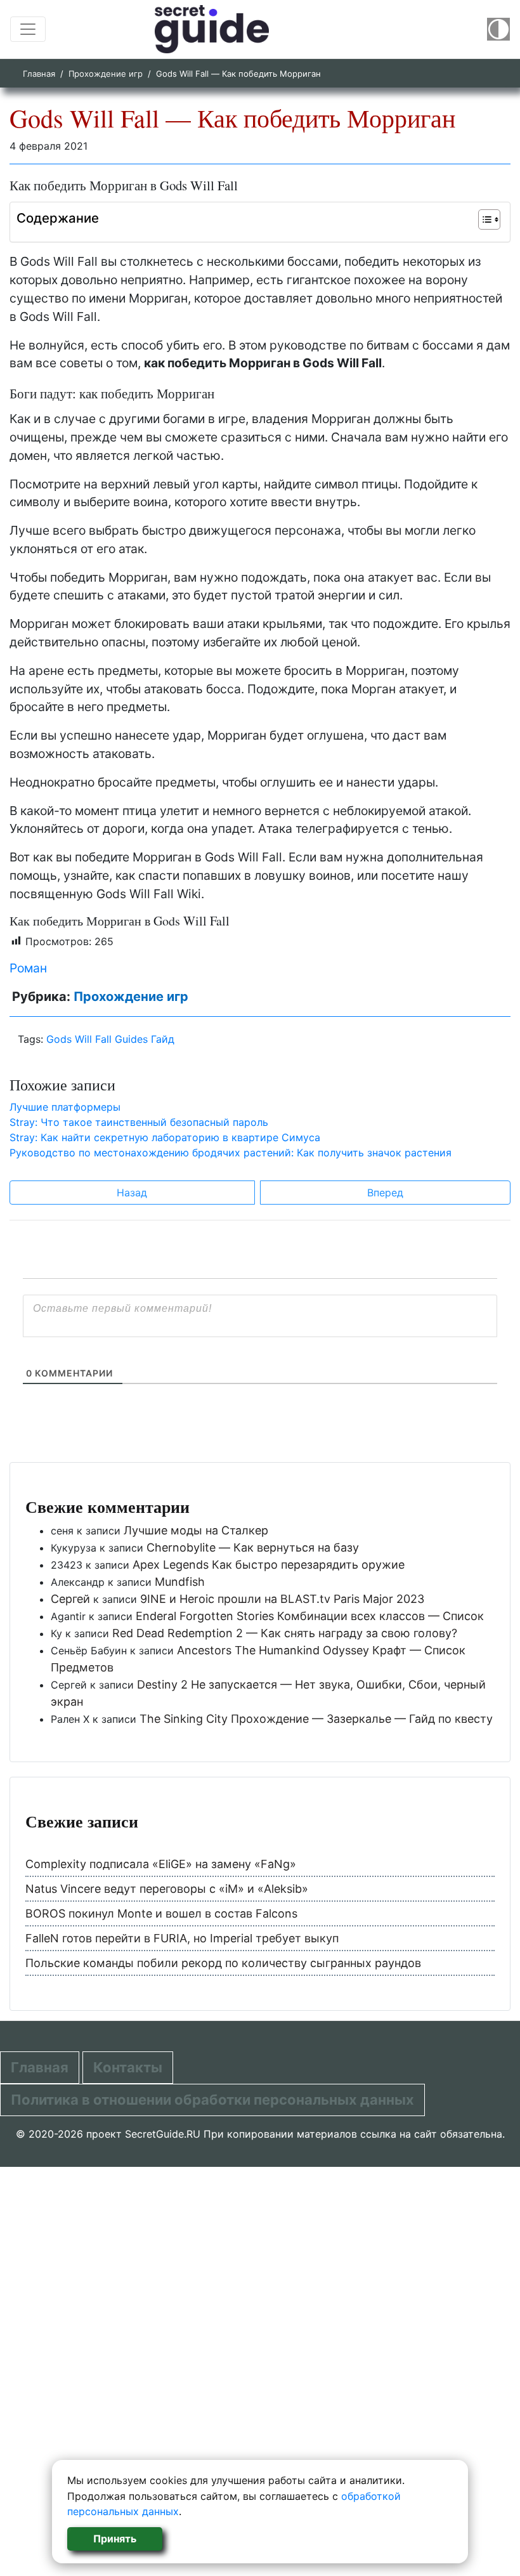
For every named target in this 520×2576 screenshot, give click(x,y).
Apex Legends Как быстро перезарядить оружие (269, 1565)
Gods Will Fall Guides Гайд (110, 1039)
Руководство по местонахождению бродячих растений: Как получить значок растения (231, 1153)
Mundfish (180, 1582)
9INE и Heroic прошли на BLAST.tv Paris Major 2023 (282, 1599)
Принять (115, 2539)
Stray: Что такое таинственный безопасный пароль (139, 1122)
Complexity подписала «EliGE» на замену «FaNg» (161, 1864)
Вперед (385, 1193)
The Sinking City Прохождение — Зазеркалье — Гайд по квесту (316, 1719)
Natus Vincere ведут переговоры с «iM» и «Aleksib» (167, 1889)
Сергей (70, 1599)
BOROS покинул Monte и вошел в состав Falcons (161, 1913)
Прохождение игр (106, 74)
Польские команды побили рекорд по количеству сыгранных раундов (223, 1963)
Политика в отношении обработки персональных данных (212, 2100)
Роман (28, 968)
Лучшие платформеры (65, 1107)
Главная (39, 74)
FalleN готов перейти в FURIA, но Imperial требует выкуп (182, 1938)
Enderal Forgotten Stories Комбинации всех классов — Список (310, 1616)
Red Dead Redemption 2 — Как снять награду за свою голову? (285, 1633)
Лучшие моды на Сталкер (196, 1530)
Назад (132, 1193)
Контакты (128, 2067)
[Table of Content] (489, 219)
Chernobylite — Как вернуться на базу (253, 1547)
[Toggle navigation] (28, 29)
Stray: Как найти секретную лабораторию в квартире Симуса (165, 1137)
